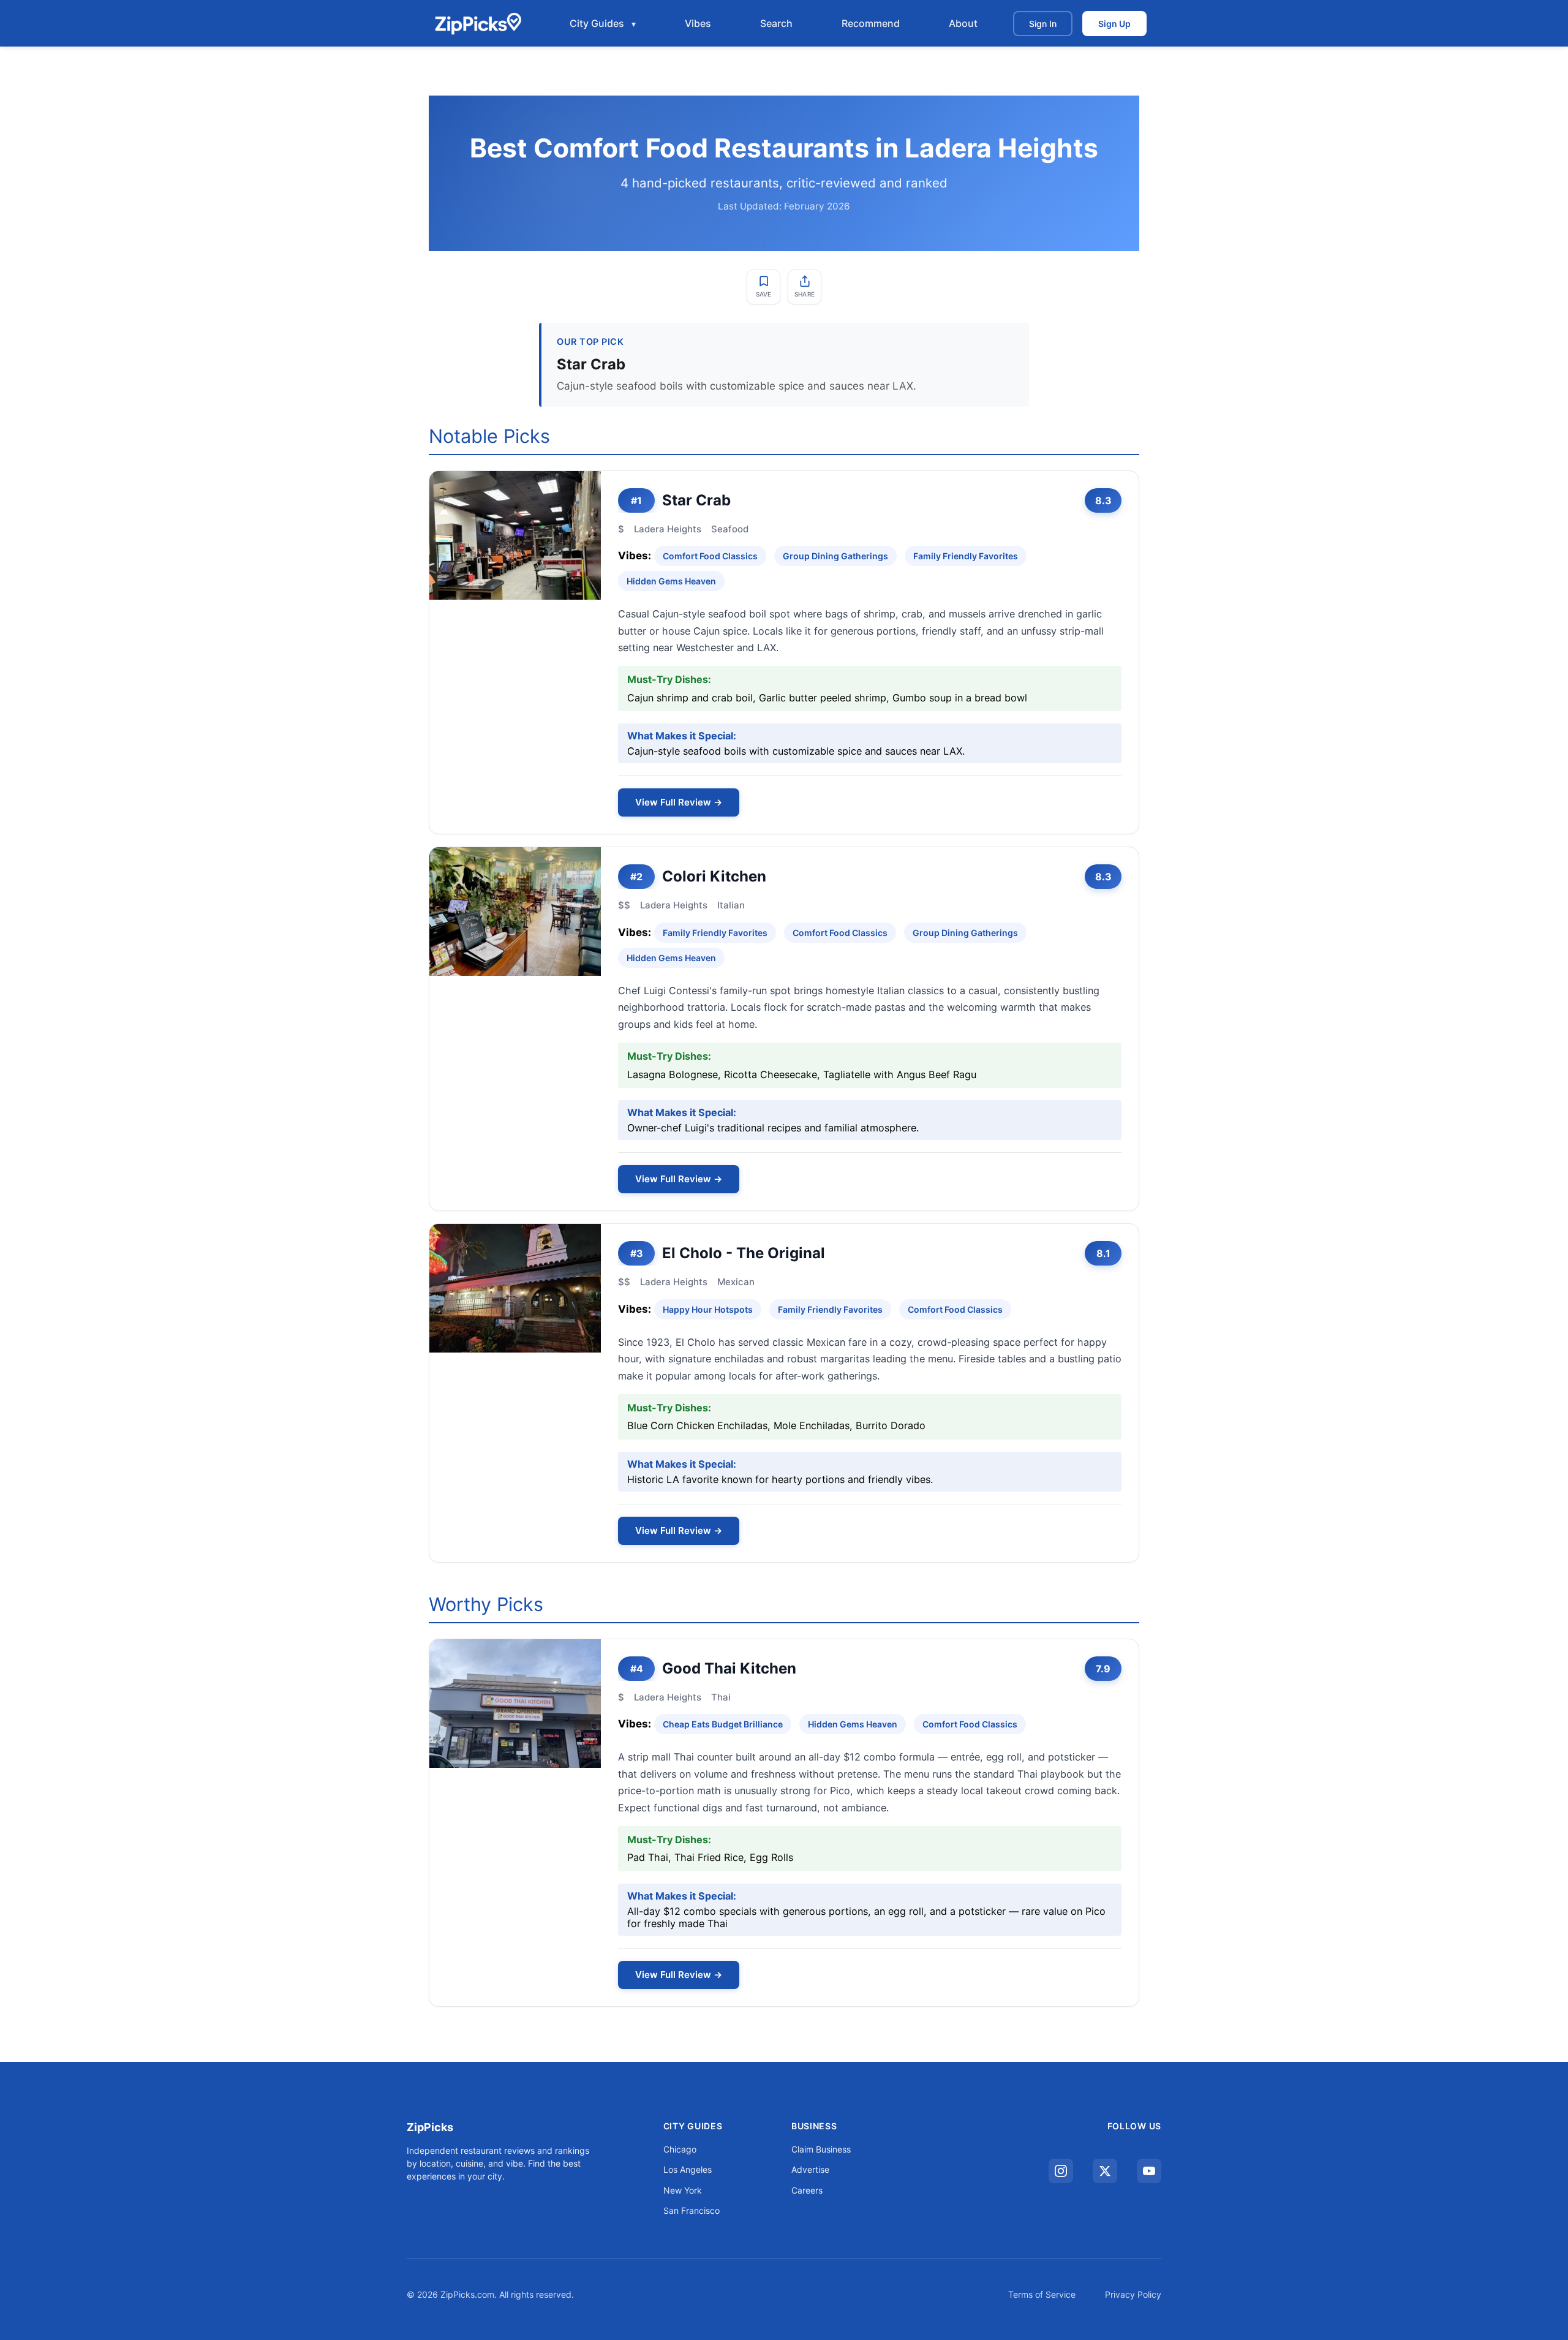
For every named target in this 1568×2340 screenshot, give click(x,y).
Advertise (810, 2169)
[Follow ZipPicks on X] (1105, 2171)
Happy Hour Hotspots (708, 1309)
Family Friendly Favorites (966, 556)
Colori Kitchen (714, 876)
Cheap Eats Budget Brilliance (723, 1724)
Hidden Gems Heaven (671, 581)
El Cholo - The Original (744, 1253)
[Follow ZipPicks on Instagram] (1061, 2171)
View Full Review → (679, 802)
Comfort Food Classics (710, 556)
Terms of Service (1042, 2294)
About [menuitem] (963, 23)
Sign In (1043, 24)
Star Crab (696, 500)
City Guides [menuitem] (597, 23)
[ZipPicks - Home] (478, 23)
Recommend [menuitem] (871, 23)
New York (683, 2190)
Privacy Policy (1133, 2294)
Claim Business (821, 2149)
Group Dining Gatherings (835, 556)
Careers (807, 2190)
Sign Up (1114, 24)
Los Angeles (688, 2169)
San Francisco (692, 2210)
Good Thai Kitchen (729, 1668)
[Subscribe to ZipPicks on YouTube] (1149, 2171)
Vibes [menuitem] (698, 23)
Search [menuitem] (776, 23)
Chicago (680, 2149)
